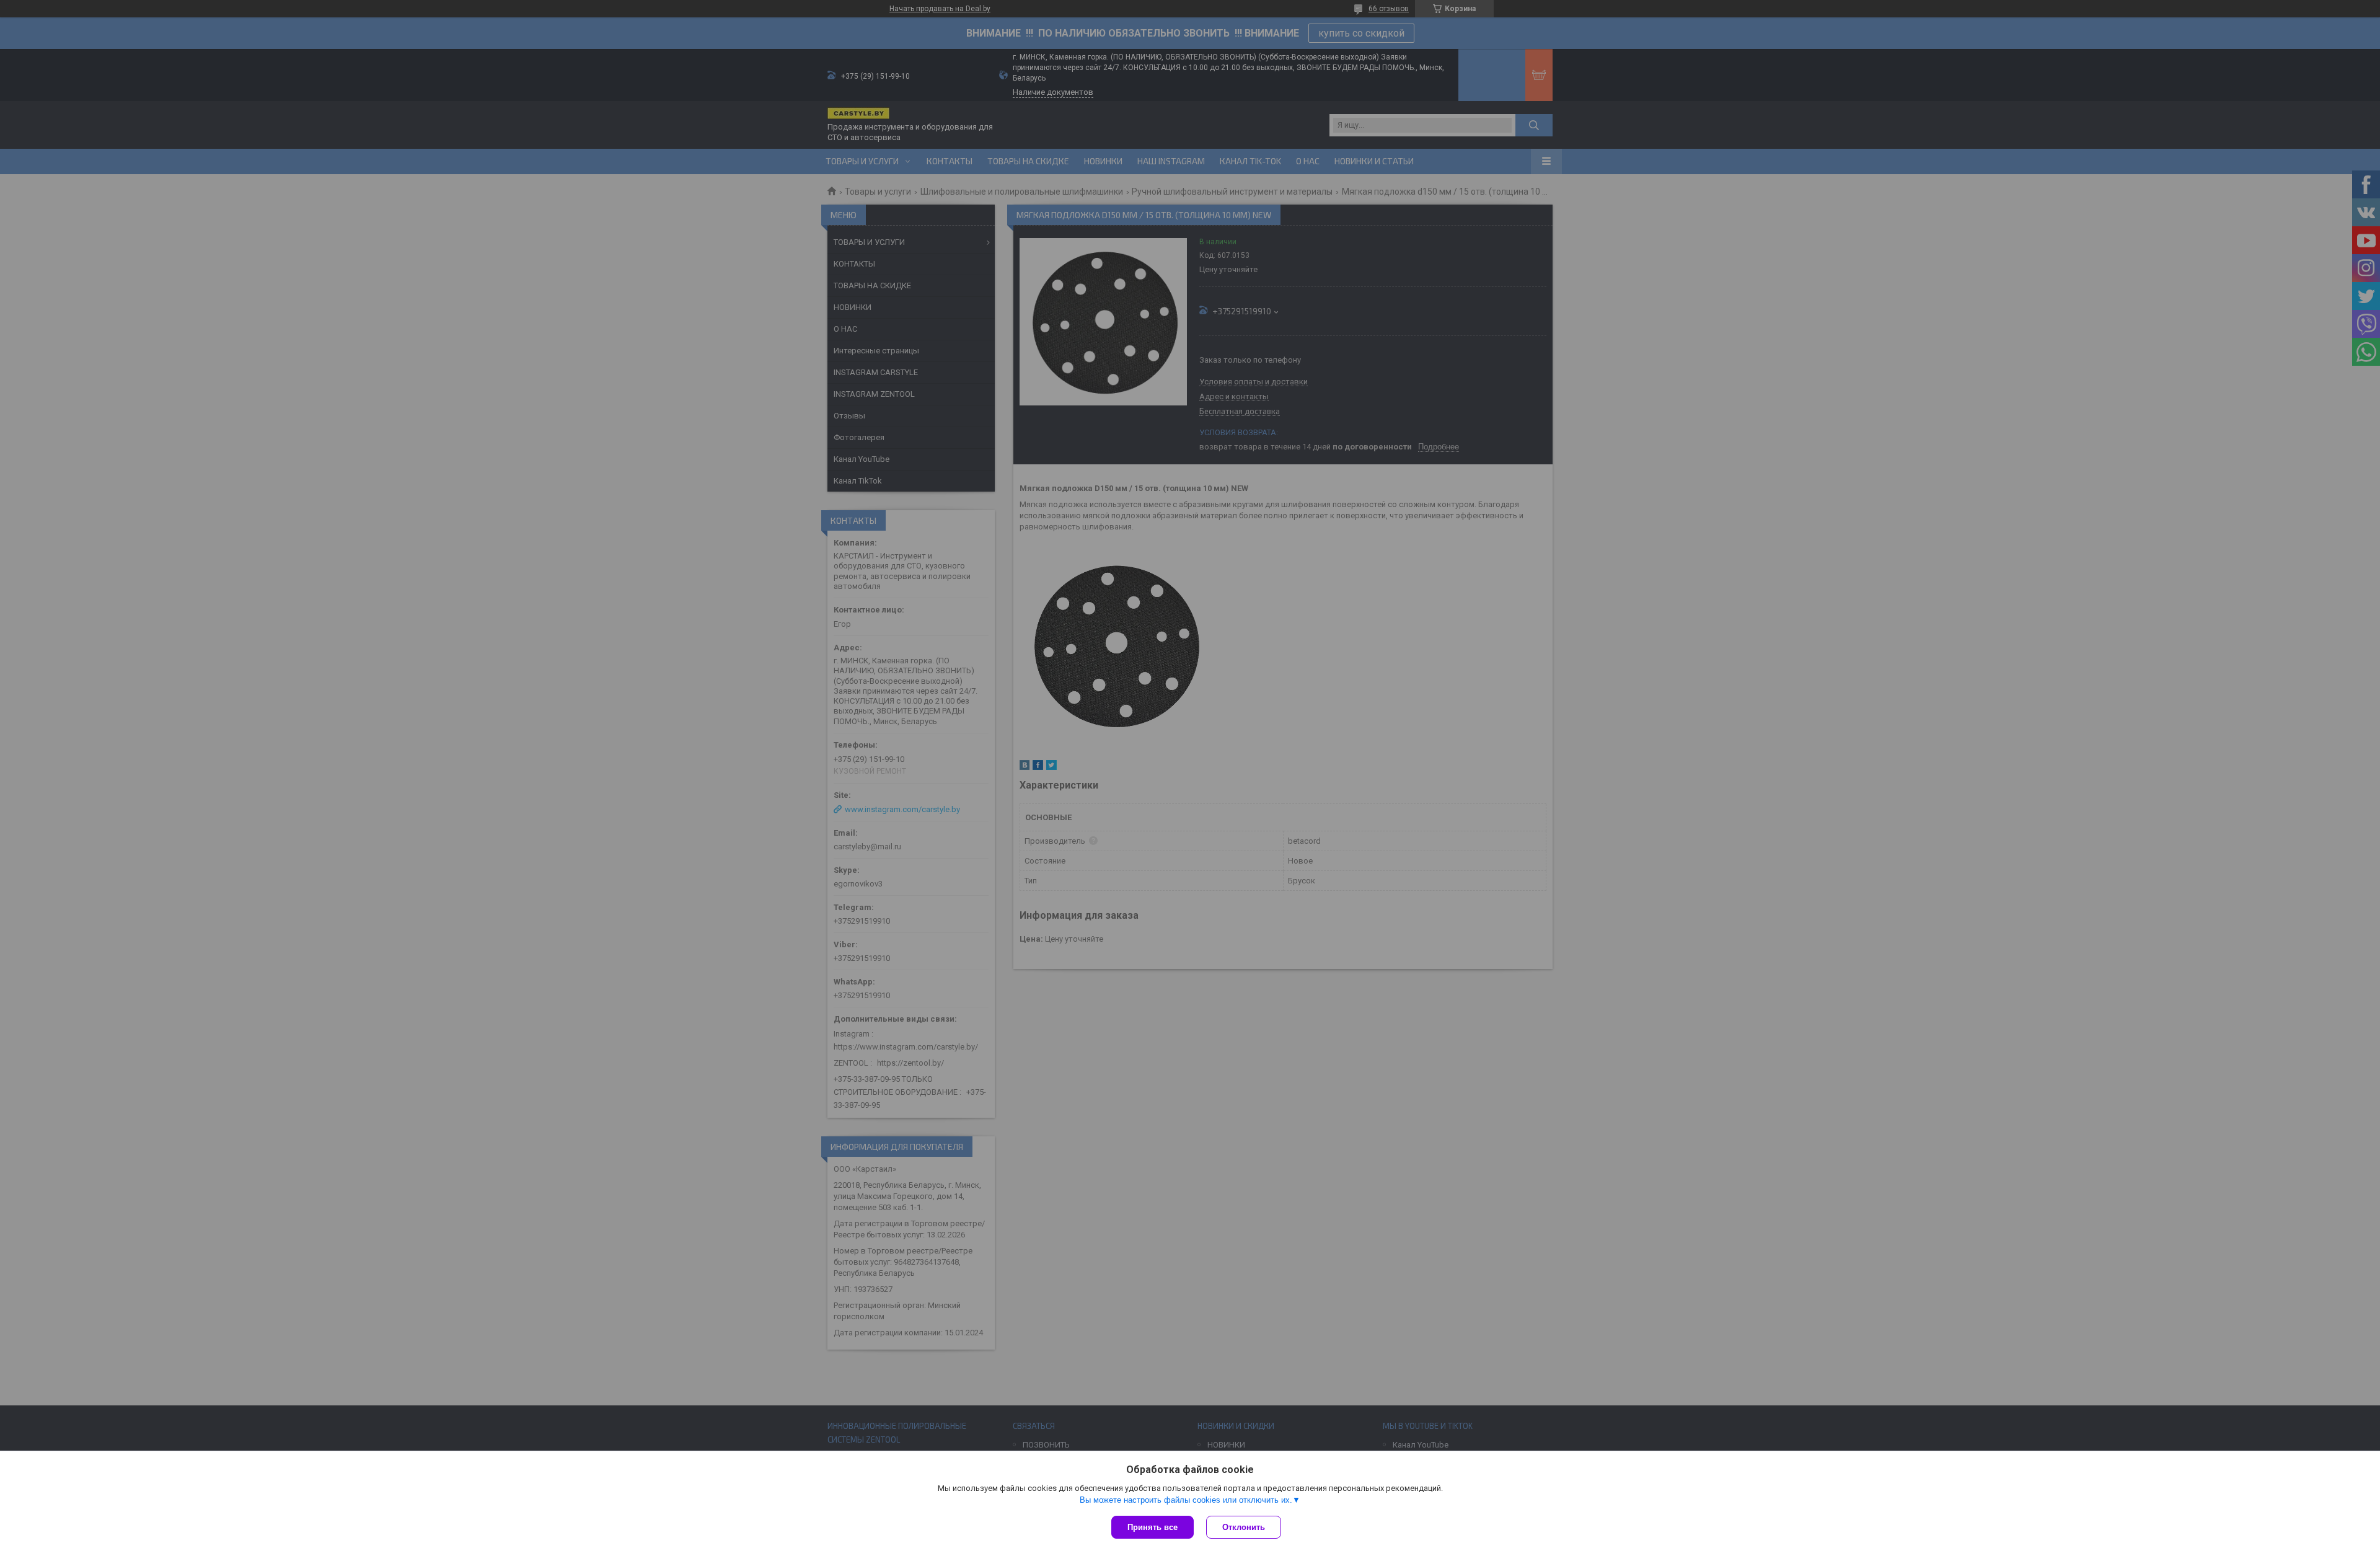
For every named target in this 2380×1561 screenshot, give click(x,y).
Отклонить (1244, 1527)
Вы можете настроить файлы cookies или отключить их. (1186, 1500)
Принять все (1153, 1527)
